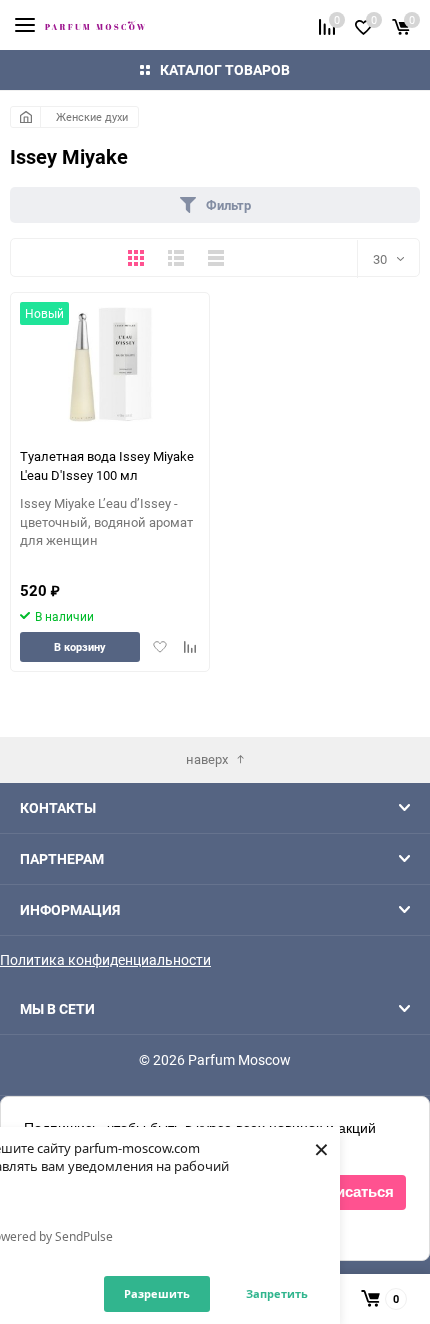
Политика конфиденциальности (105, 959)
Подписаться (345, 1191)
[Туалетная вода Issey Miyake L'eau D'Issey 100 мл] (110, 364)
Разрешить (157, 1293)
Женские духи (92, 116)
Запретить (277, 1293)
